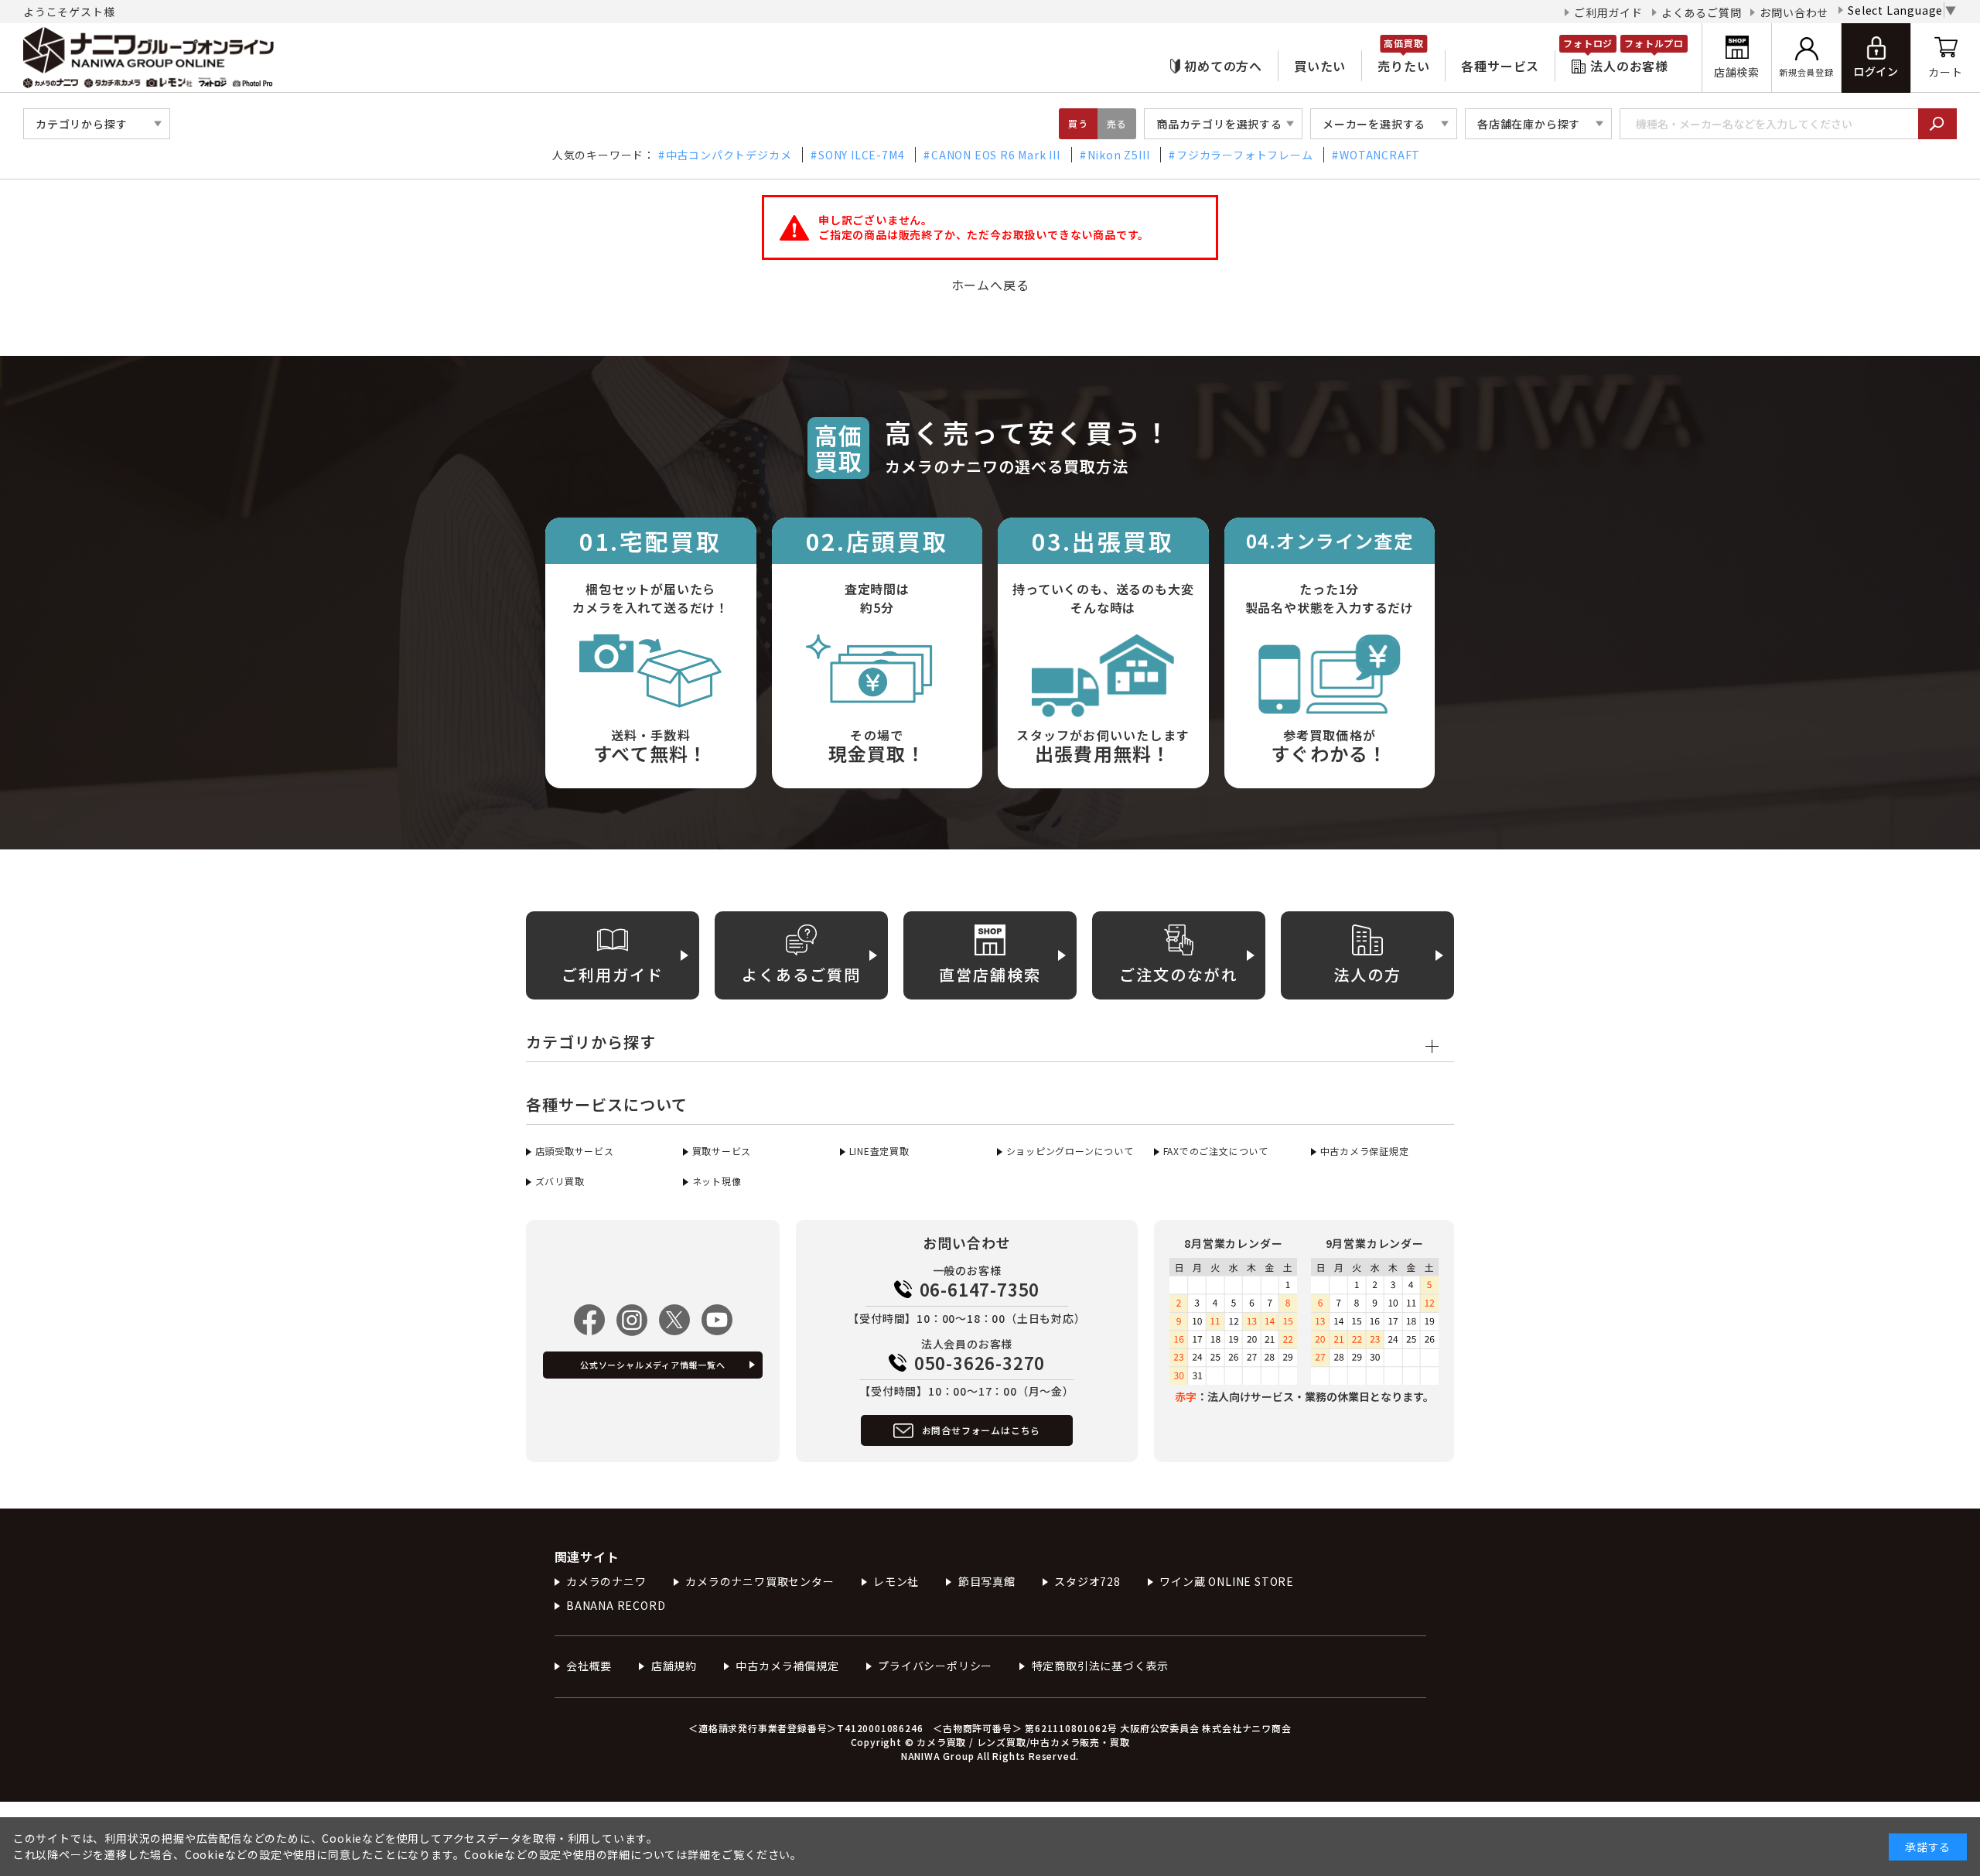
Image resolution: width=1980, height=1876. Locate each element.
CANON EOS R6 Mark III (996, 155)
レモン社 (896, 1581)
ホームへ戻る (990, 285)
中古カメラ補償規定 (787, 1666)
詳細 (699, 1854)
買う (1078, 123)
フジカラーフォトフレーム (1244, 155)
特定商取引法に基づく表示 (1100, 1666)
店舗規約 (674, 1666)
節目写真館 (987, 1581)
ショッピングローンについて (1070, 1151)
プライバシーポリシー (935, 1666)
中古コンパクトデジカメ (729, 155)
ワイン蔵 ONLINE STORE (1227, 1581)
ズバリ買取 (560, 1181)
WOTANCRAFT (1380, 155)
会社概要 (589, 1666)
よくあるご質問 (1702, 12)
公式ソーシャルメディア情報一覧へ (653, 1365)
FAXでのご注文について (1216, 1151)
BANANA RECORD (616, 1605)
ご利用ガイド (1608, 12)
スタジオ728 (1087, 1581)
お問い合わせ (1794, 12)
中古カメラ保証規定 (1365, 1151)
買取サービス (722, 1151)
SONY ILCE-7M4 (861, 155)
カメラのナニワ (606, 1581)
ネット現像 (717, 1181)
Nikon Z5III (1119, 155)
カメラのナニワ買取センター (760, 1581)
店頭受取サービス (575, 1151)
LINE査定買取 (879, 1151)
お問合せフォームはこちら (981, 1430)
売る (1117, 123)
